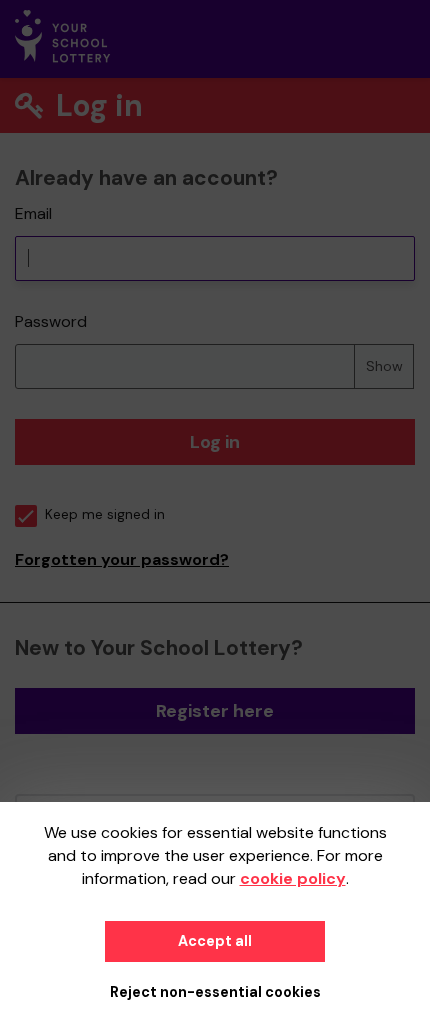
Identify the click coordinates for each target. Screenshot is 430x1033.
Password (51, 321)
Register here (215, 711)
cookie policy (293, 878)
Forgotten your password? (122, 559)
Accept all (215, 941)
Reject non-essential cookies (215, 992)
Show (384, 366)
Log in (215, 442)
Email (33, 213)
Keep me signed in (105, 514)
